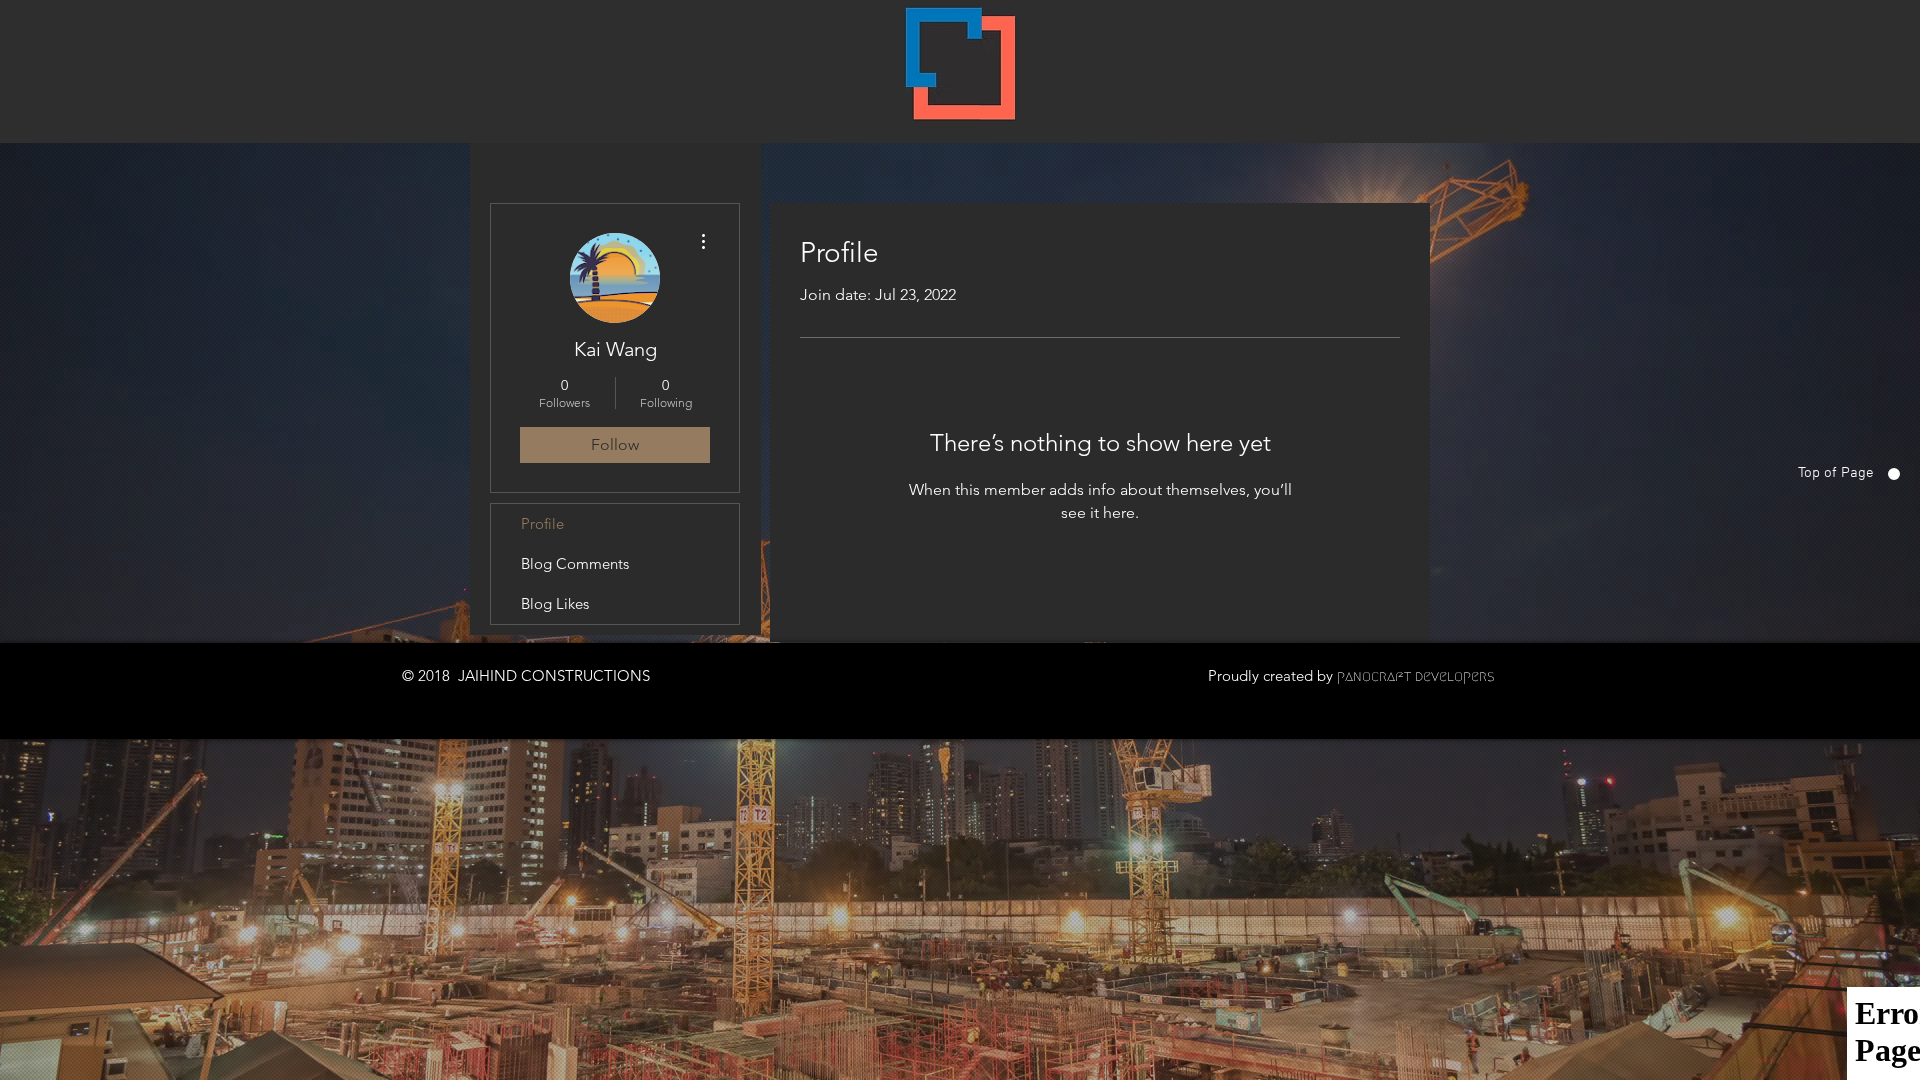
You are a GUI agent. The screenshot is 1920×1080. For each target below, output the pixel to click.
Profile (542, 523)
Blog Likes (555, 603)
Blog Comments (575, 563)
